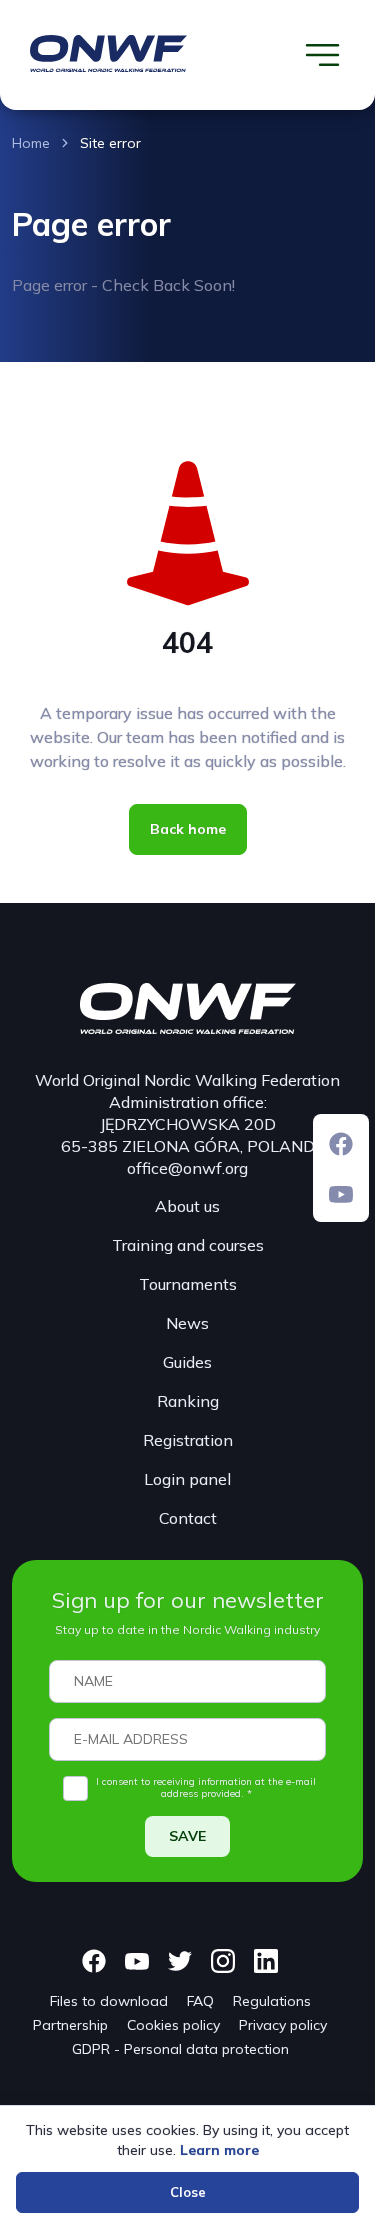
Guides (187, 1362)
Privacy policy (283, 2025)
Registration (188, 1440)
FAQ (200, 2001)
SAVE (187, 1836)
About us (187, 1206)
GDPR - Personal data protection (180, 2049)
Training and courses (188, 1245)
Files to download (109, 2001)
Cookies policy (173, 2025)
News (187, 1323)
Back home (188, 829)
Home (31, 143)
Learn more (219, 2150)
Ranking (188, 1401)
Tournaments (188, 1284)
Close (188, 2192)
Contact (188, 1518)
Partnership (70, 2025)
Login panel (187, 1479)
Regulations (272, 2001)
